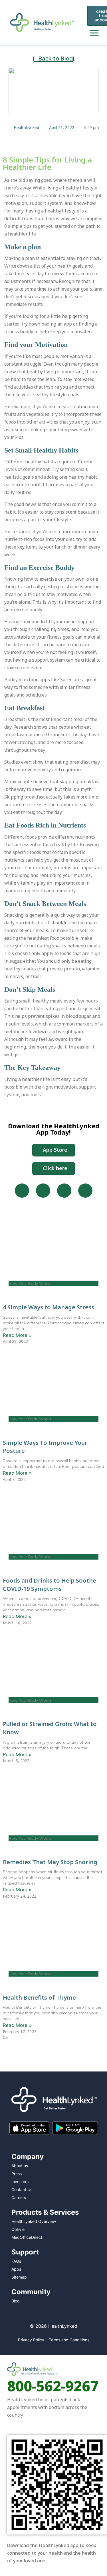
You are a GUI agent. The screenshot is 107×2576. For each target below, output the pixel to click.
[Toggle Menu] (94, 33)
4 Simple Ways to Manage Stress (49, 1307)
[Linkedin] (85, 1191)
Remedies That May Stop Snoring (50, 1862)
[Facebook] (22, 1191)
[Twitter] (64, 1191)
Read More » (17, 1335)
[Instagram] (43, 1191)
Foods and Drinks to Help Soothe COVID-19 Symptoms (50, 1585)
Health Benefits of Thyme (39, 1997)
